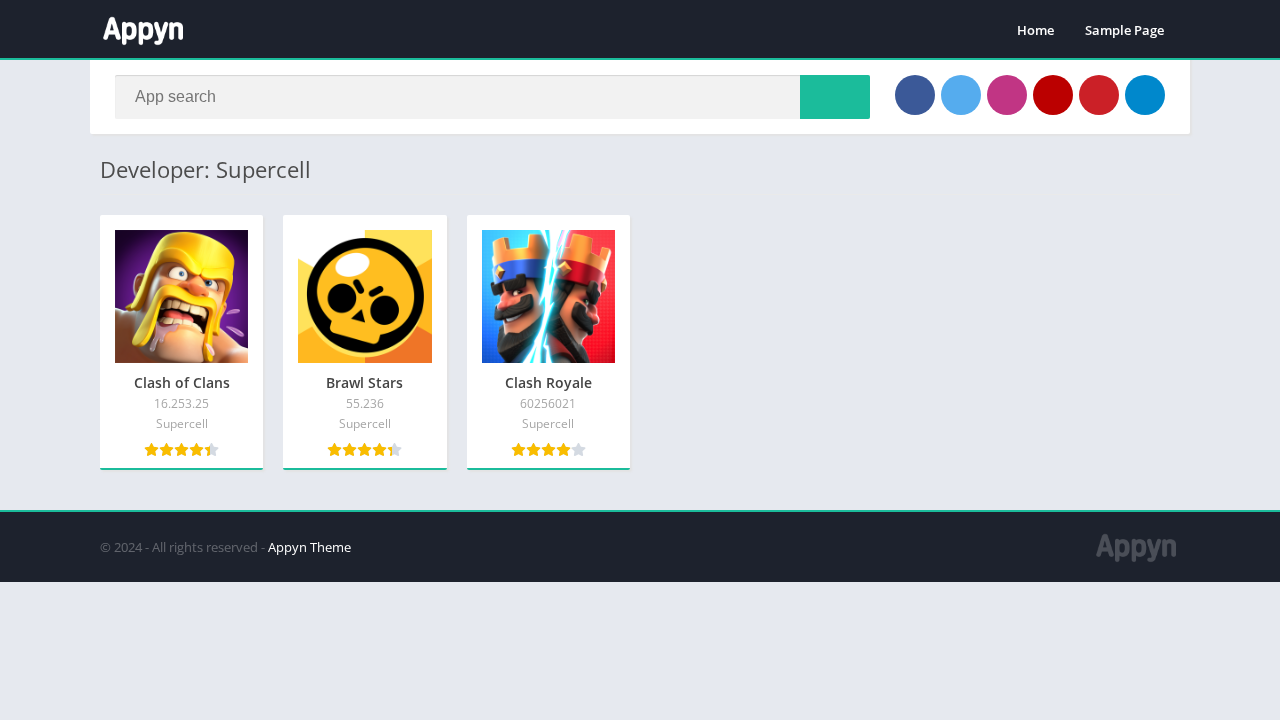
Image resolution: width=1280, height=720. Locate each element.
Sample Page (1124, 30)
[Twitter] (961, 95)
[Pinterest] (1099, 95)
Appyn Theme (309, 547)
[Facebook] (915, 95)
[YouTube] (1053, 95)
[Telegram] (1145, 95)
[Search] (835, 97)
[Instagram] (1007, 95)
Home (1035, 30)
